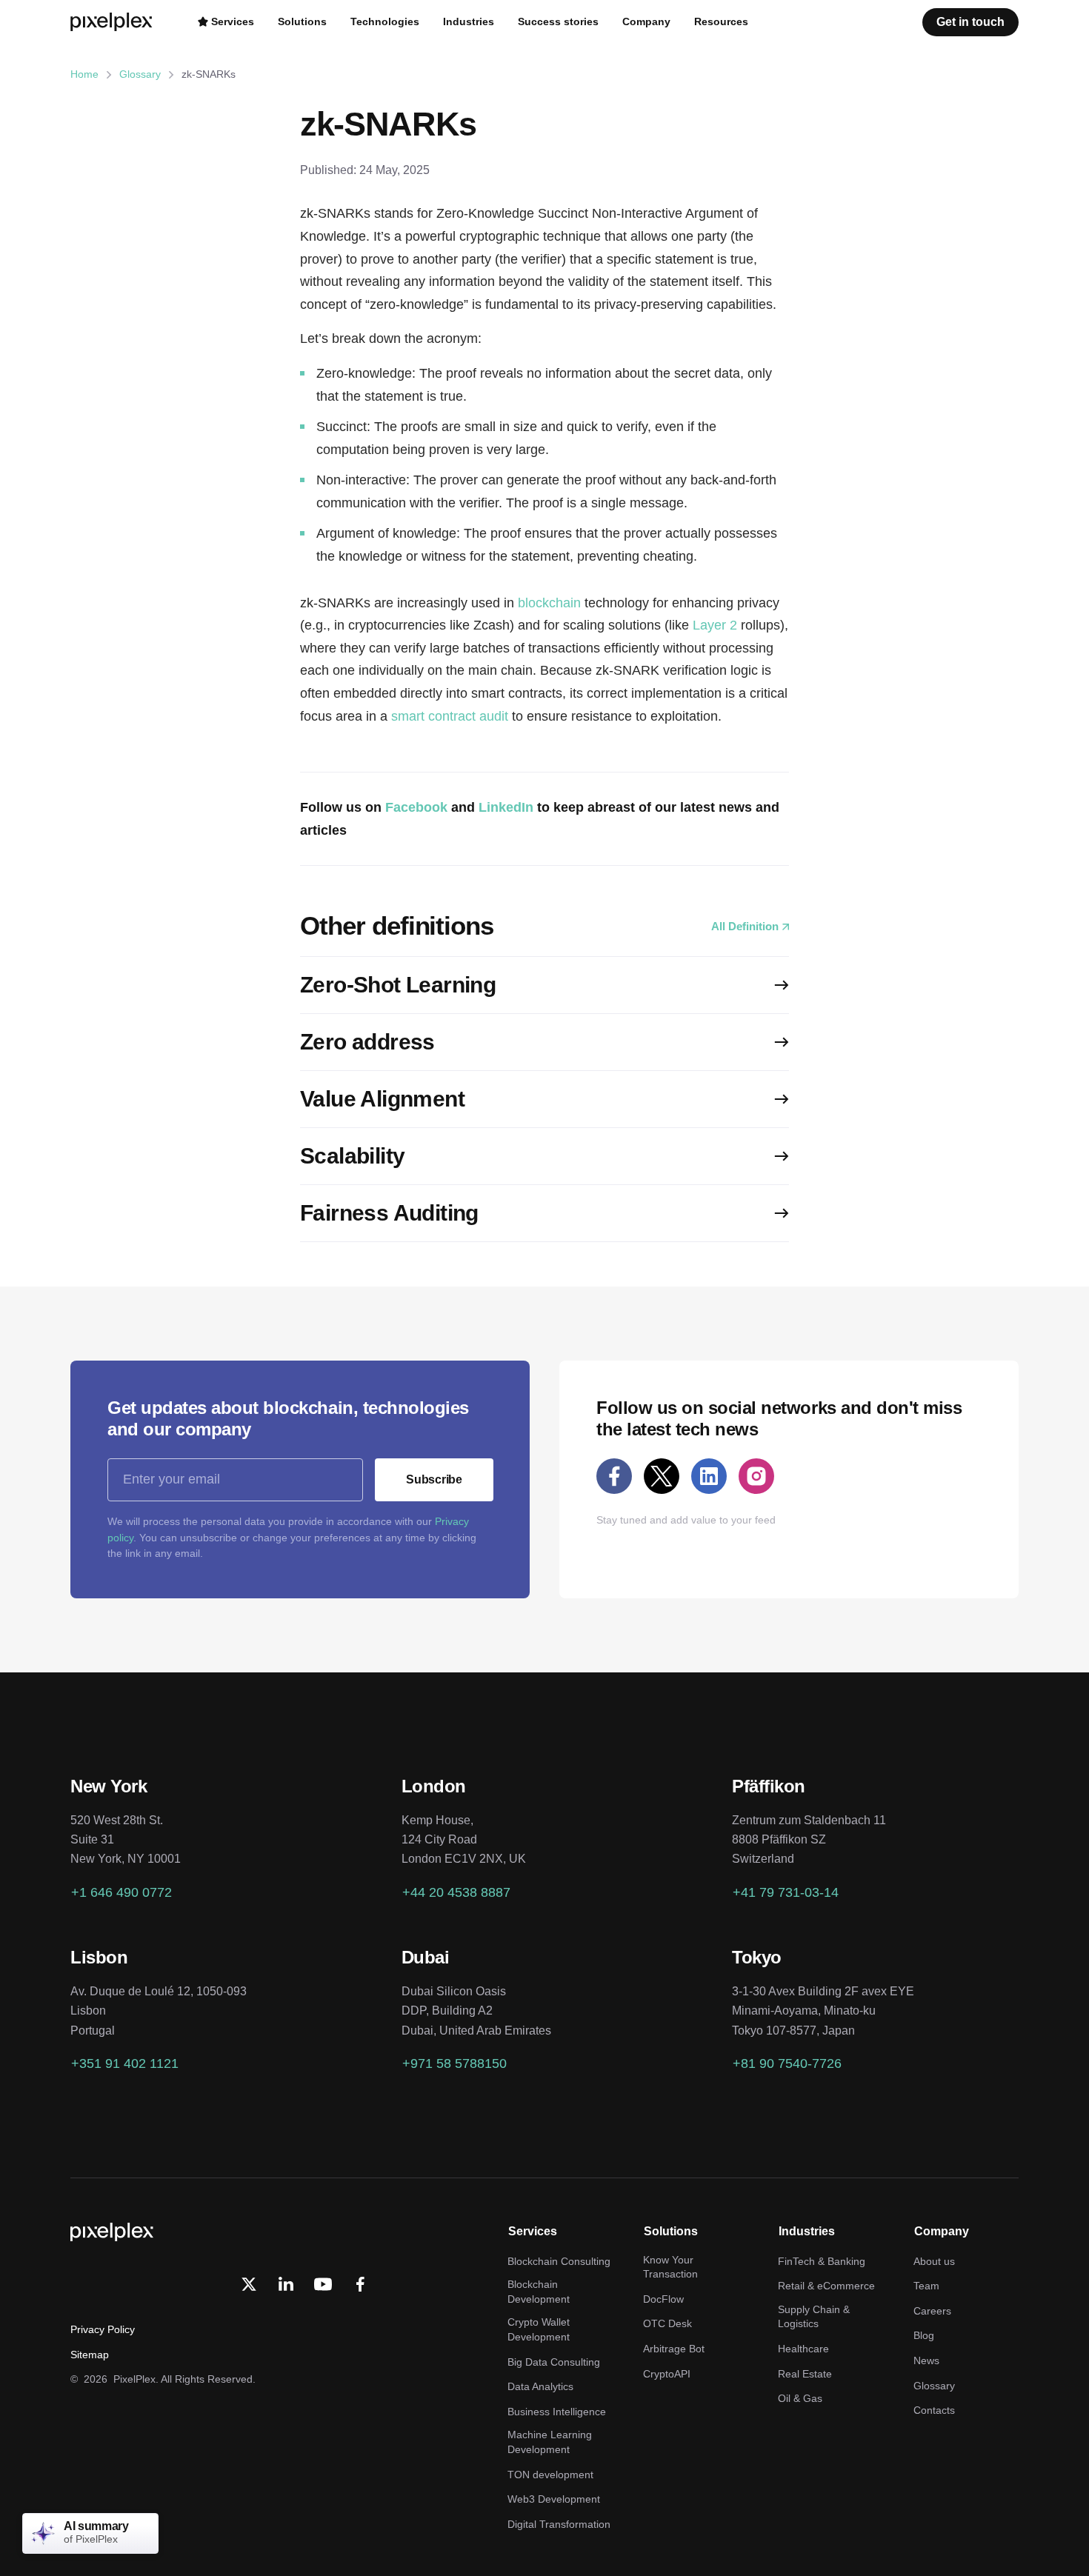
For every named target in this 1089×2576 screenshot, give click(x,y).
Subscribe (434, 1479)
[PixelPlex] (113, 22)
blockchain (549, 603)
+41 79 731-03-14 (786, 1892)
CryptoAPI (667, 2374)
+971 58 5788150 (454, 2063)
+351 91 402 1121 (125, 2063)
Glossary (140, 74)
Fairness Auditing (389, 1213)
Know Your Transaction (670, 2267)
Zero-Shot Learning (398, 985)
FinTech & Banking (822, 2261)
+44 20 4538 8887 (456, 1892)
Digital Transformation (559, 2524)
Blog (924, 2335)
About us (934, 2261)
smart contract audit (450, 716)
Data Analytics (540, 2386)
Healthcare (803, 2349)
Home (84, 74)
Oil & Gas (800, 2398)
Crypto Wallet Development (539, 2329)
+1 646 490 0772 (121, 1892)
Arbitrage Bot (674, 2349)
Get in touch (970, 22)
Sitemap (90, 2355)
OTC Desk (667, 2323)
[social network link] (614, 1476)
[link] (286, 2284)
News (926, 2360)
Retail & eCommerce (826, 2286)
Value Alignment (382, 1099)
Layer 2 (715, 625)
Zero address (367, 1042)
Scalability (352, 1156)
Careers (932, 2311)
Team (926, 2286)
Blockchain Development (539, 2292)
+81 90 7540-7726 (787, 2063)
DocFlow (663, 2299)
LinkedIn (506, 807)
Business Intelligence (557, 2412)
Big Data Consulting (554, 2362)
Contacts (934, 2410)
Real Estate (805, 2374)
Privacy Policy (103, 2329)
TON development (550, 2475)
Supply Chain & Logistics (814, 2317)
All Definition (745, 926)
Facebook (416, 807)
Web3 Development (554, 2499)
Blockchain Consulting (559, 2261)
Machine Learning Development (550, 2442)
